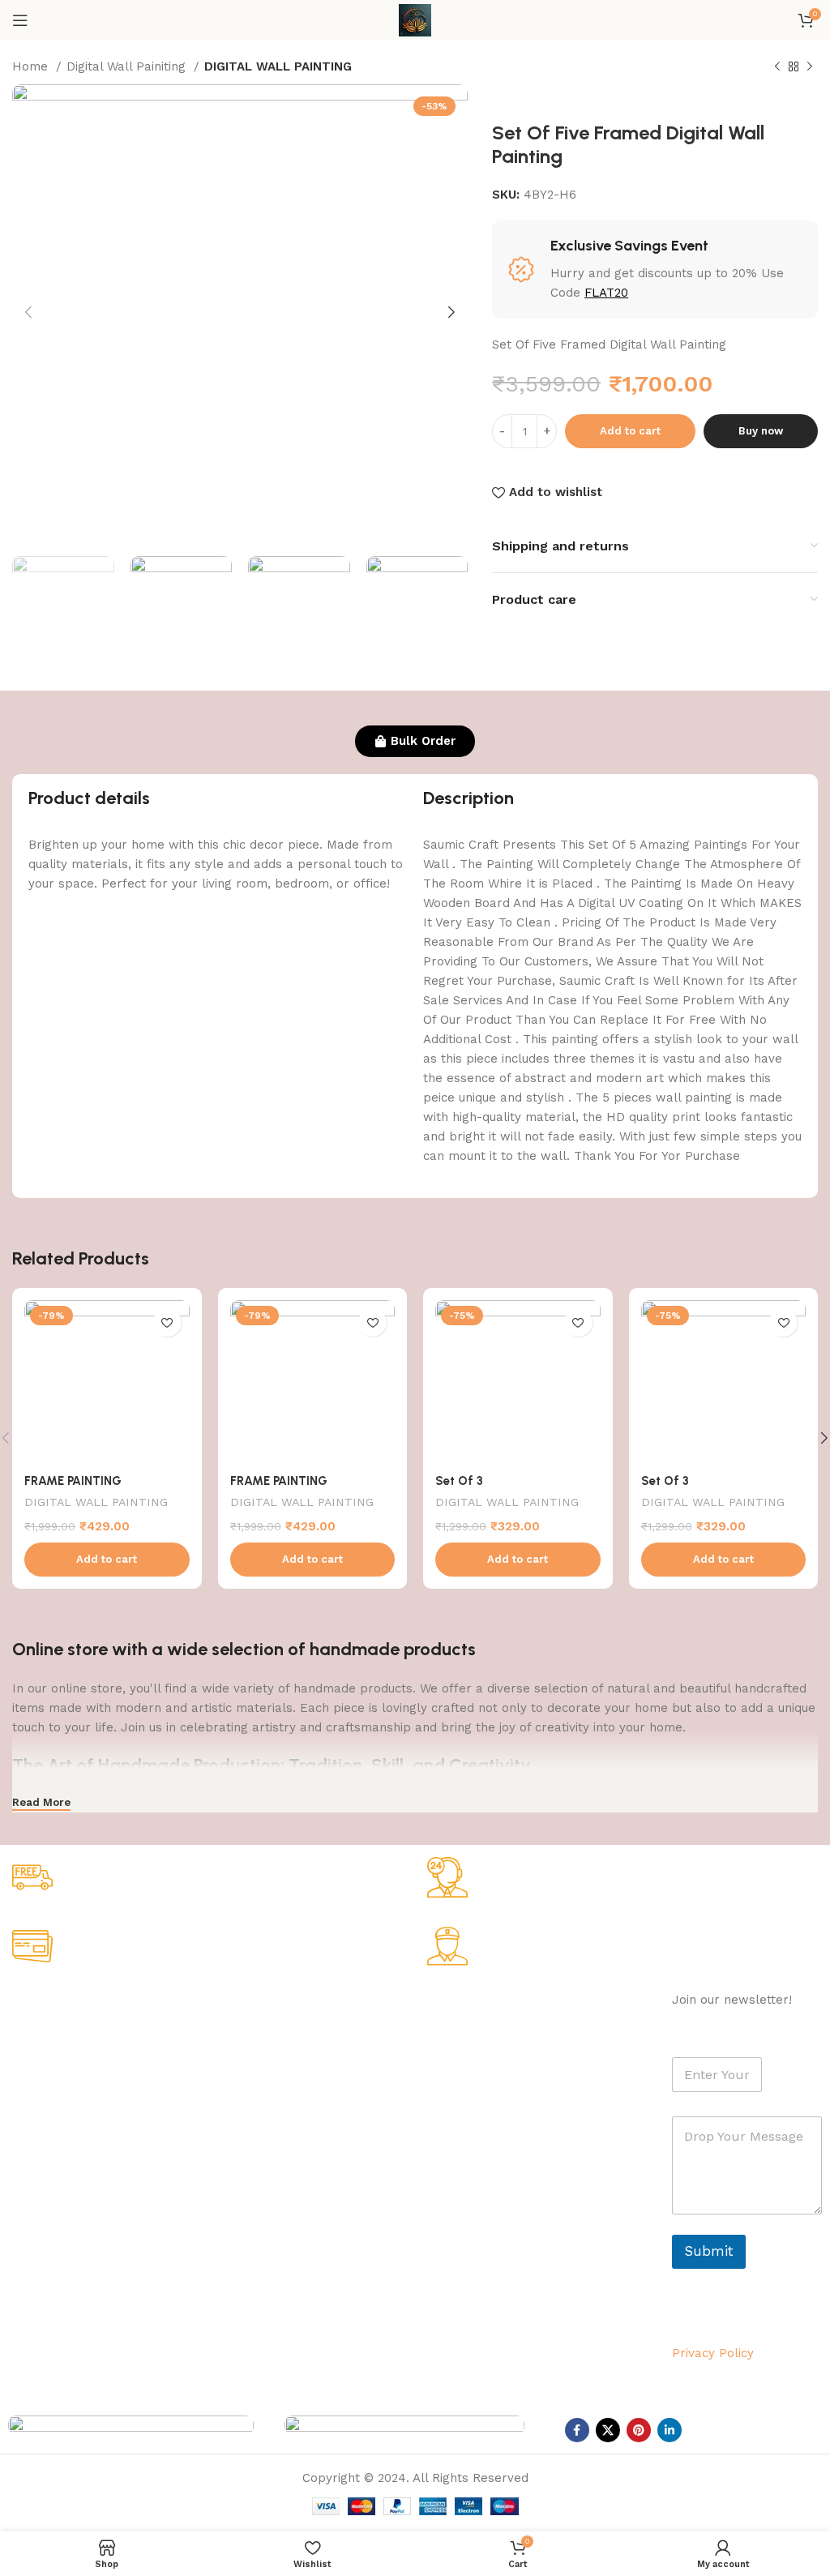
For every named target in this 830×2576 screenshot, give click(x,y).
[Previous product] (777, 67)
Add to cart (630, 431)
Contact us (536, 2115)
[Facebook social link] (577, 2430)
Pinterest (530, 2087)
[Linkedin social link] (670, 2430)
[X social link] (608, 2430)
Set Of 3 (459, 1481)
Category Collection (244, 2004)
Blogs (356, 2142)
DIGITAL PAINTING (225, 2087)
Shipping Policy (49, 2087)
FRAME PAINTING (73, 1481)
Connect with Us (561, 2004)
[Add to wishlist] (167, 1322)
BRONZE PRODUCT (226, 2142)
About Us (33, 2032)
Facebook (533, 2032)
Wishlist (361, 2087)
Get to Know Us (60, 2004)
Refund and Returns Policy (81, 2115)
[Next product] (810, 67)
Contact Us (39, 2171)
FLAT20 (606, 293)
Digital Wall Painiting (128, 66)
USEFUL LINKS (382, 2004)
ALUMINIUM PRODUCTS (238, 2115)
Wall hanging (208, 2032)
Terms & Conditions (61, 2142)
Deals (355, 2060)
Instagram (533, 2060)
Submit (709, 2251)
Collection (368, 2032)
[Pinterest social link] (639, 2430)
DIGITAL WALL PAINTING (278, 66)
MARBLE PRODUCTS (230, 2060)
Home (32, 66)
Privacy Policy (45, 2060)
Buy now (761, 431)
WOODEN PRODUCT (228, 2171)
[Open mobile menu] (20, 20)
